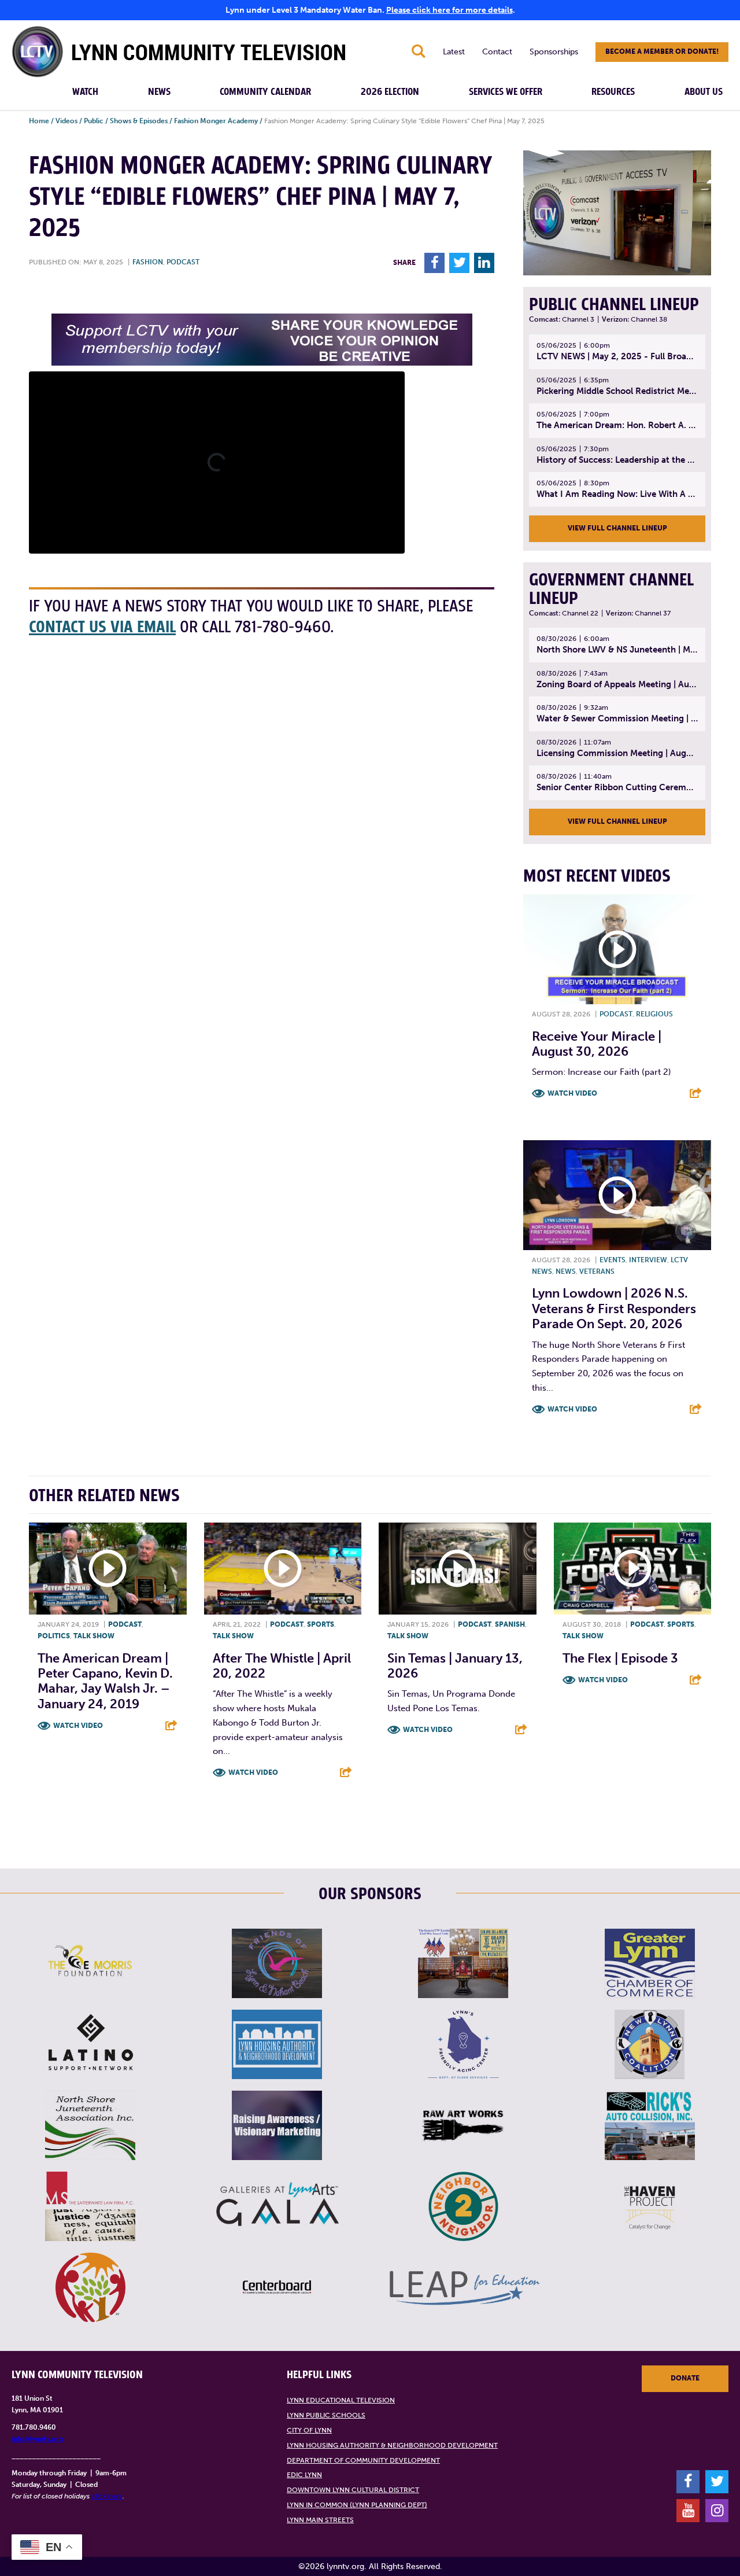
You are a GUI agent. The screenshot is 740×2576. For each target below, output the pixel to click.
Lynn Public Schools (326, 2415)
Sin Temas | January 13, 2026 (455, 1666)
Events (613, 1260)
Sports (321, 1624)
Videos (66, 121)
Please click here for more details (449, 10)
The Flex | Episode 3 (620, 1658)
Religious (654, 1014)
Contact (497, 52)
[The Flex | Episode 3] (633, 1569)
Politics (54, 1636)
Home (39, 121)
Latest (454, 52)
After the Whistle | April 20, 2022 (282, 1666)
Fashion (148, 262)
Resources (613, 92)
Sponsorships (554, 52)
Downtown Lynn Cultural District (353, 2490)
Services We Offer (506, 92)
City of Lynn (309, 2430)
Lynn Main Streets (320, 2520)
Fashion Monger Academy (216, 121)
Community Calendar (265, 92)
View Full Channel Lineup (617, 528)
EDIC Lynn (304, 2475)
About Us (704, 92)
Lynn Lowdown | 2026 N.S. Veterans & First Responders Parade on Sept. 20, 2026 (614, 1309)
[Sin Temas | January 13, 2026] (458, 1569)
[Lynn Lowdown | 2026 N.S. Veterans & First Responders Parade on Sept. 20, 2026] (617, 1195)
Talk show (94, 1636)
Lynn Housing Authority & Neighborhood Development (392, 2445)
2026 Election (390, 92)
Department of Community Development (363, 2460)
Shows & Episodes (139, 121)
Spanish (510, 1624)
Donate (685, 2378)
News (159, 92)
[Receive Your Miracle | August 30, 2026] (617, 949)
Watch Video (572, 1093)
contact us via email (102, 627)
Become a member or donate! (662, 51)
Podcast (183, 262)
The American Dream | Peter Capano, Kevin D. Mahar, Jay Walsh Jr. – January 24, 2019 (105, 1681)
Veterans (597, 1272)
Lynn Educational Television (341, 2400)
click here (107, 2496)
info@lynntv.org (37, 2439)
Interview (648, 1260)
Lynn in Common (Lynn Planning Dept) (357, 2505)
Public (94, 121)
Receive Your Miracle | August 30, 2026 (597, 1044)
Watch (85, 92)
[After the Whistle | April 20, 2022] (283, 1569)
